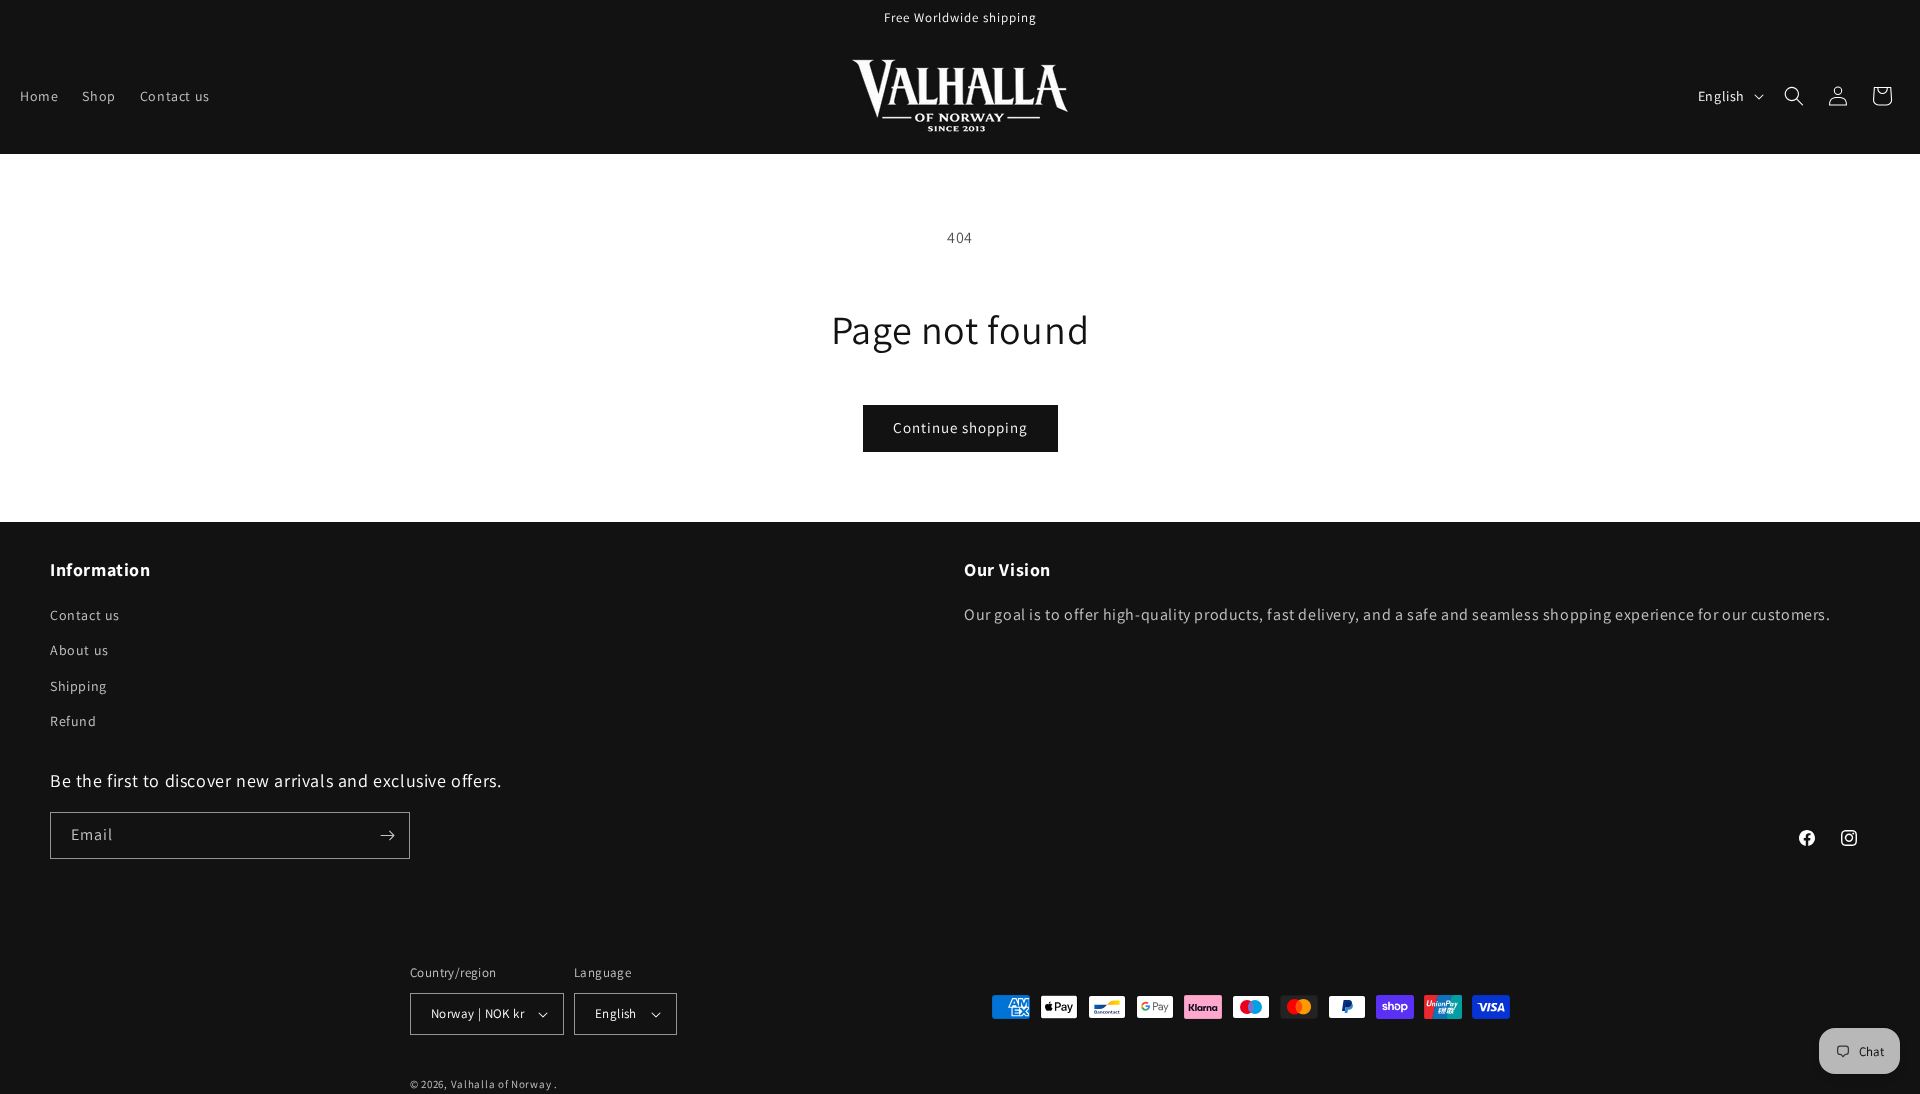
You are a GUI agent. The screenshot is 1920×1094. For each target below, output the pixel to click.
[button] (1794, 96)
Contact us (85, 615)
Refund (73, 721)
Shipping (78, 686)
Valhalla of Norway (501, 1084)
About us (79, 650)
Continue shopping (960, 427)
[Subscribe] (387, 835)
